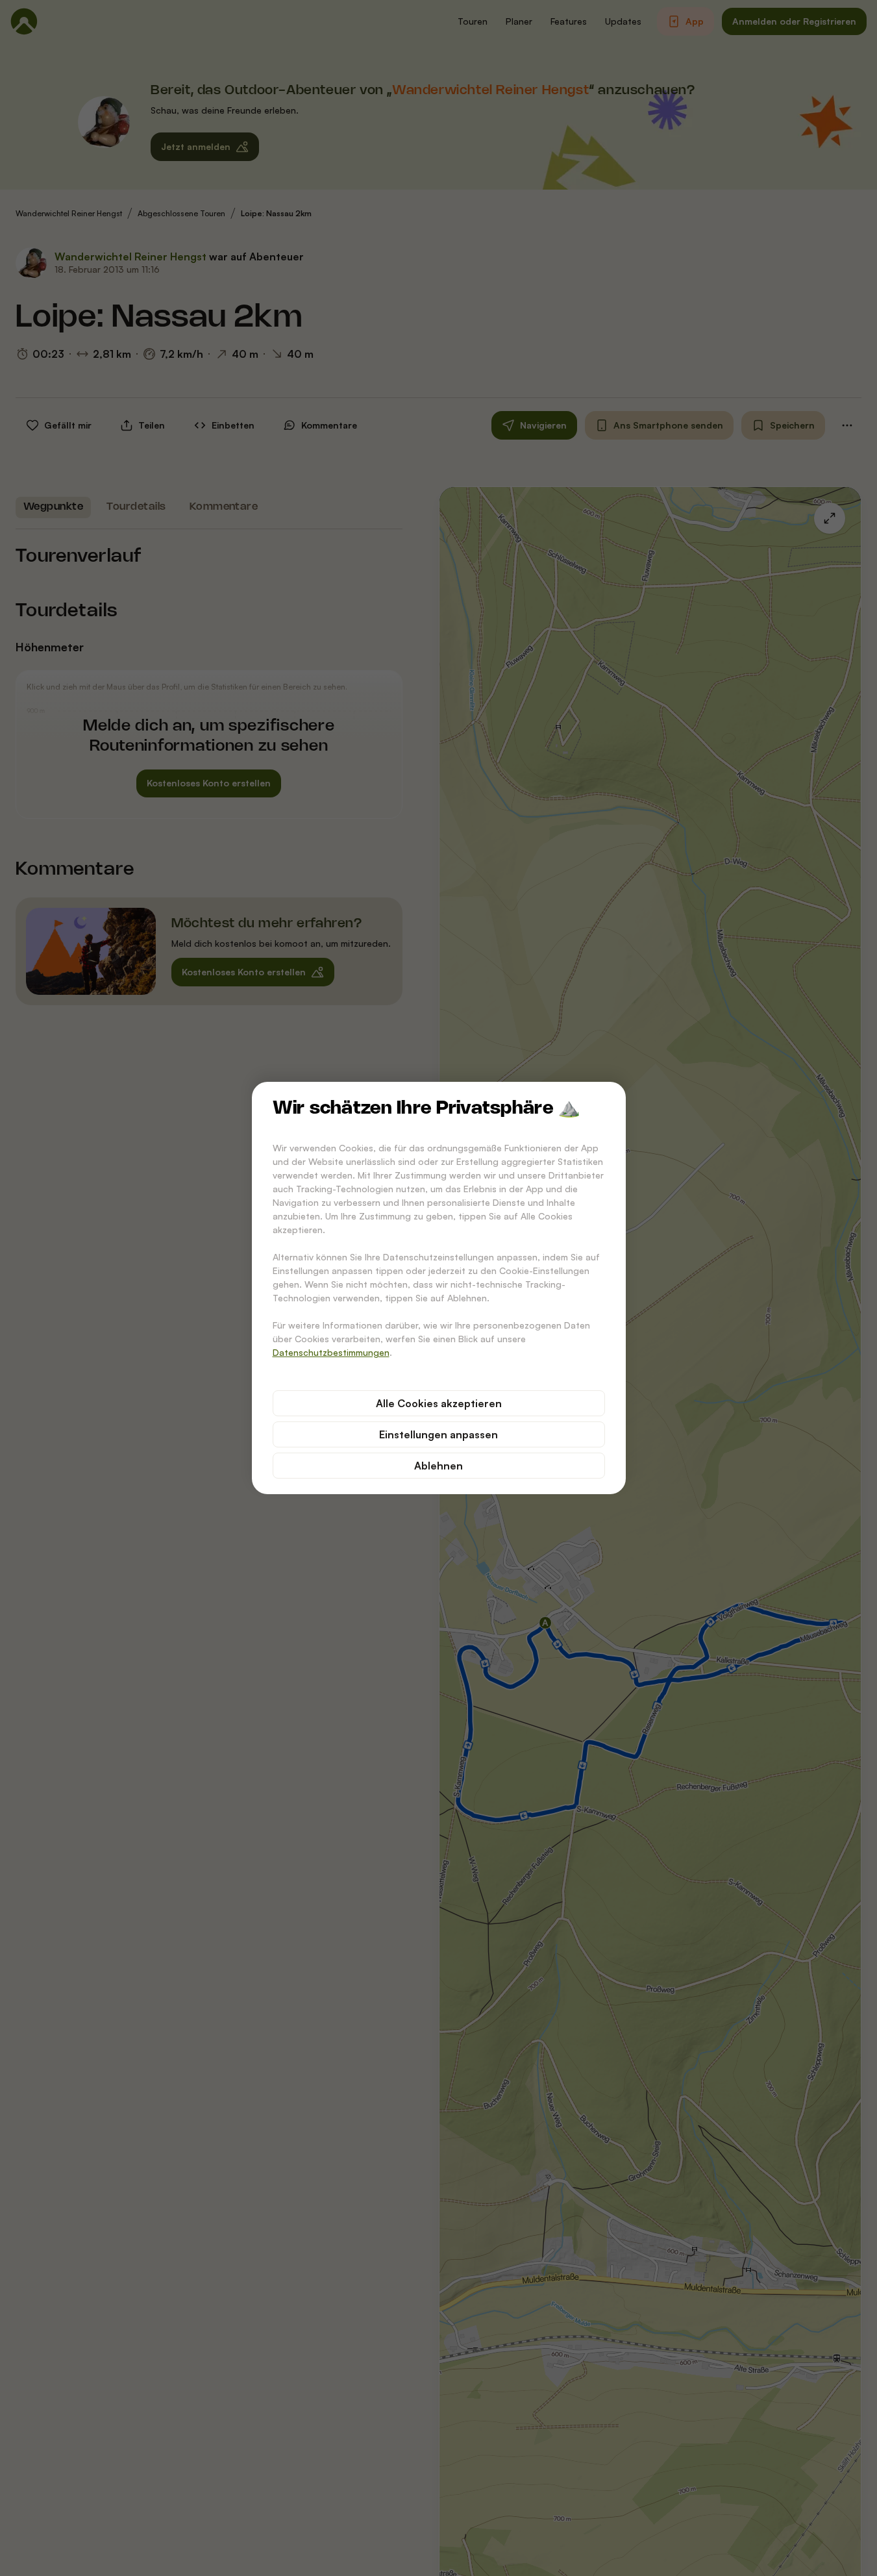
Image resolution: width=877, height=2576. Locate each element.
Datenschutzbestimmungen (331, 1352)
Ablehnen (438, 1466)
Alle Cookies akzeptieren (439, 1403)
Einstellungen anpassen (438, 1434)
